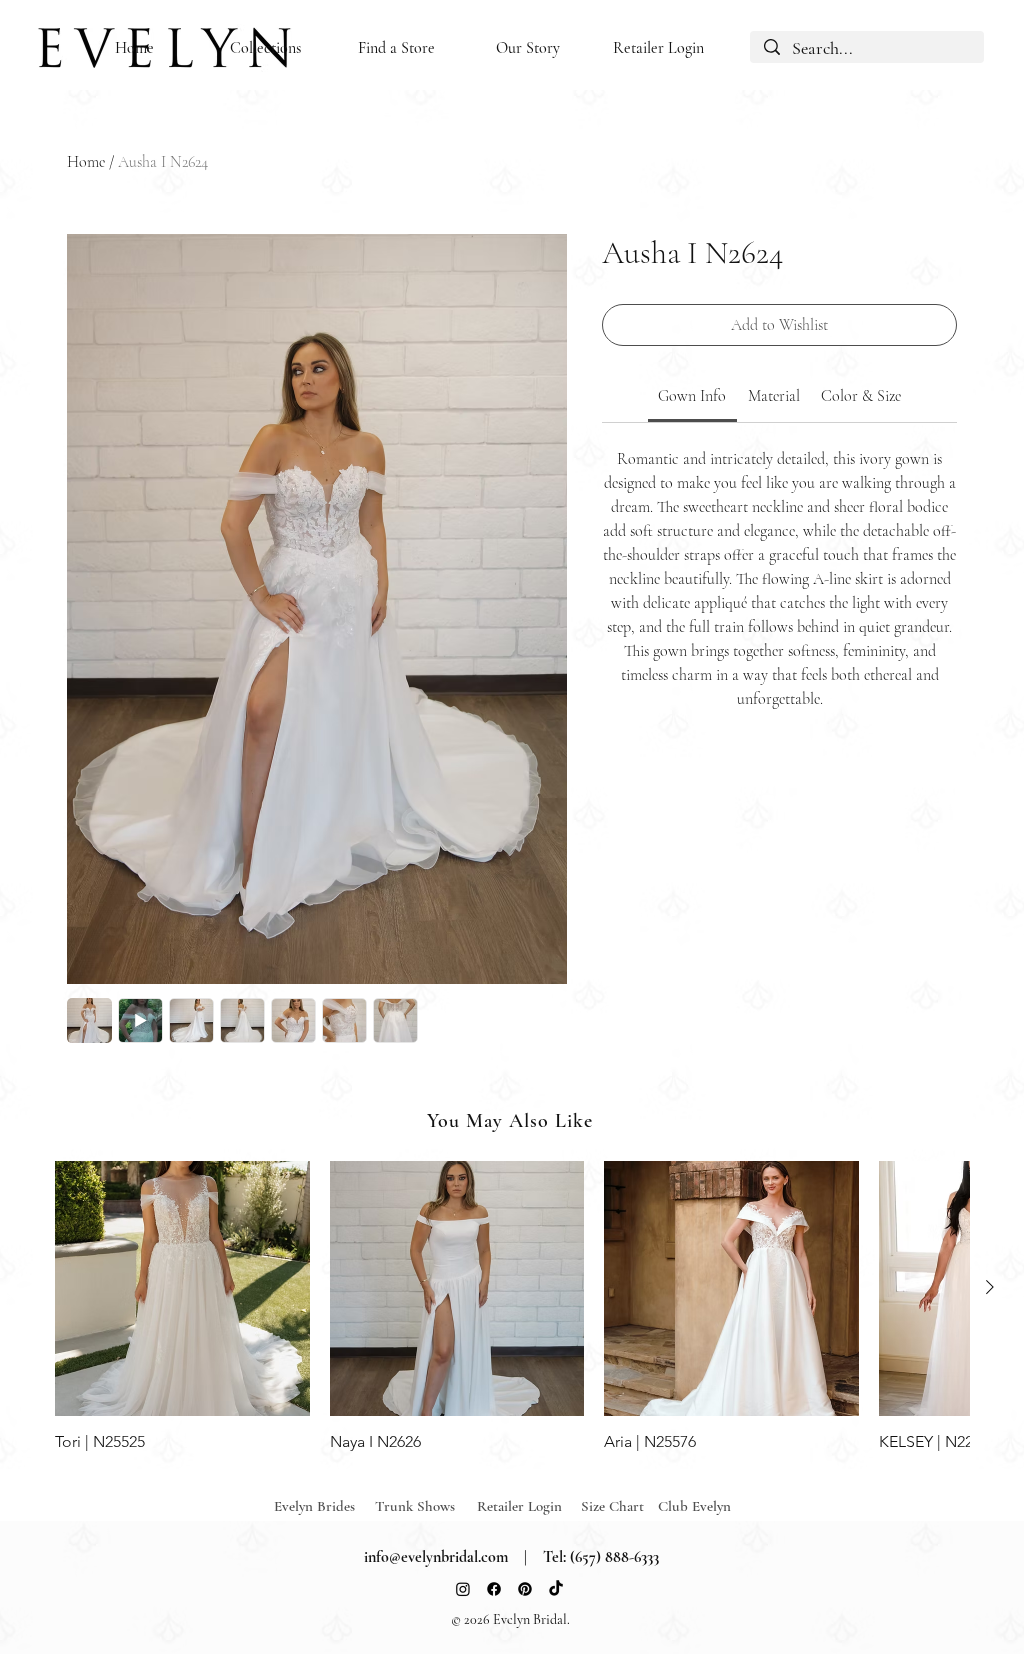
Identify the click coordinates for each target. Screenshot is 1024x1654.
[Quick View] (182, 1288)
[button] (265, 48)
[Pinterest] (525, 1589)
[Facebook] (494, 1589)
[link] (692, 396)
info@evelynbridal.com (436, 1557)
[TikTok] (556, 1589)
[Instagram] (463, 1589)
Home (86, 162)
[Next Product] (990, 1287)
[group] (512, 1306)
